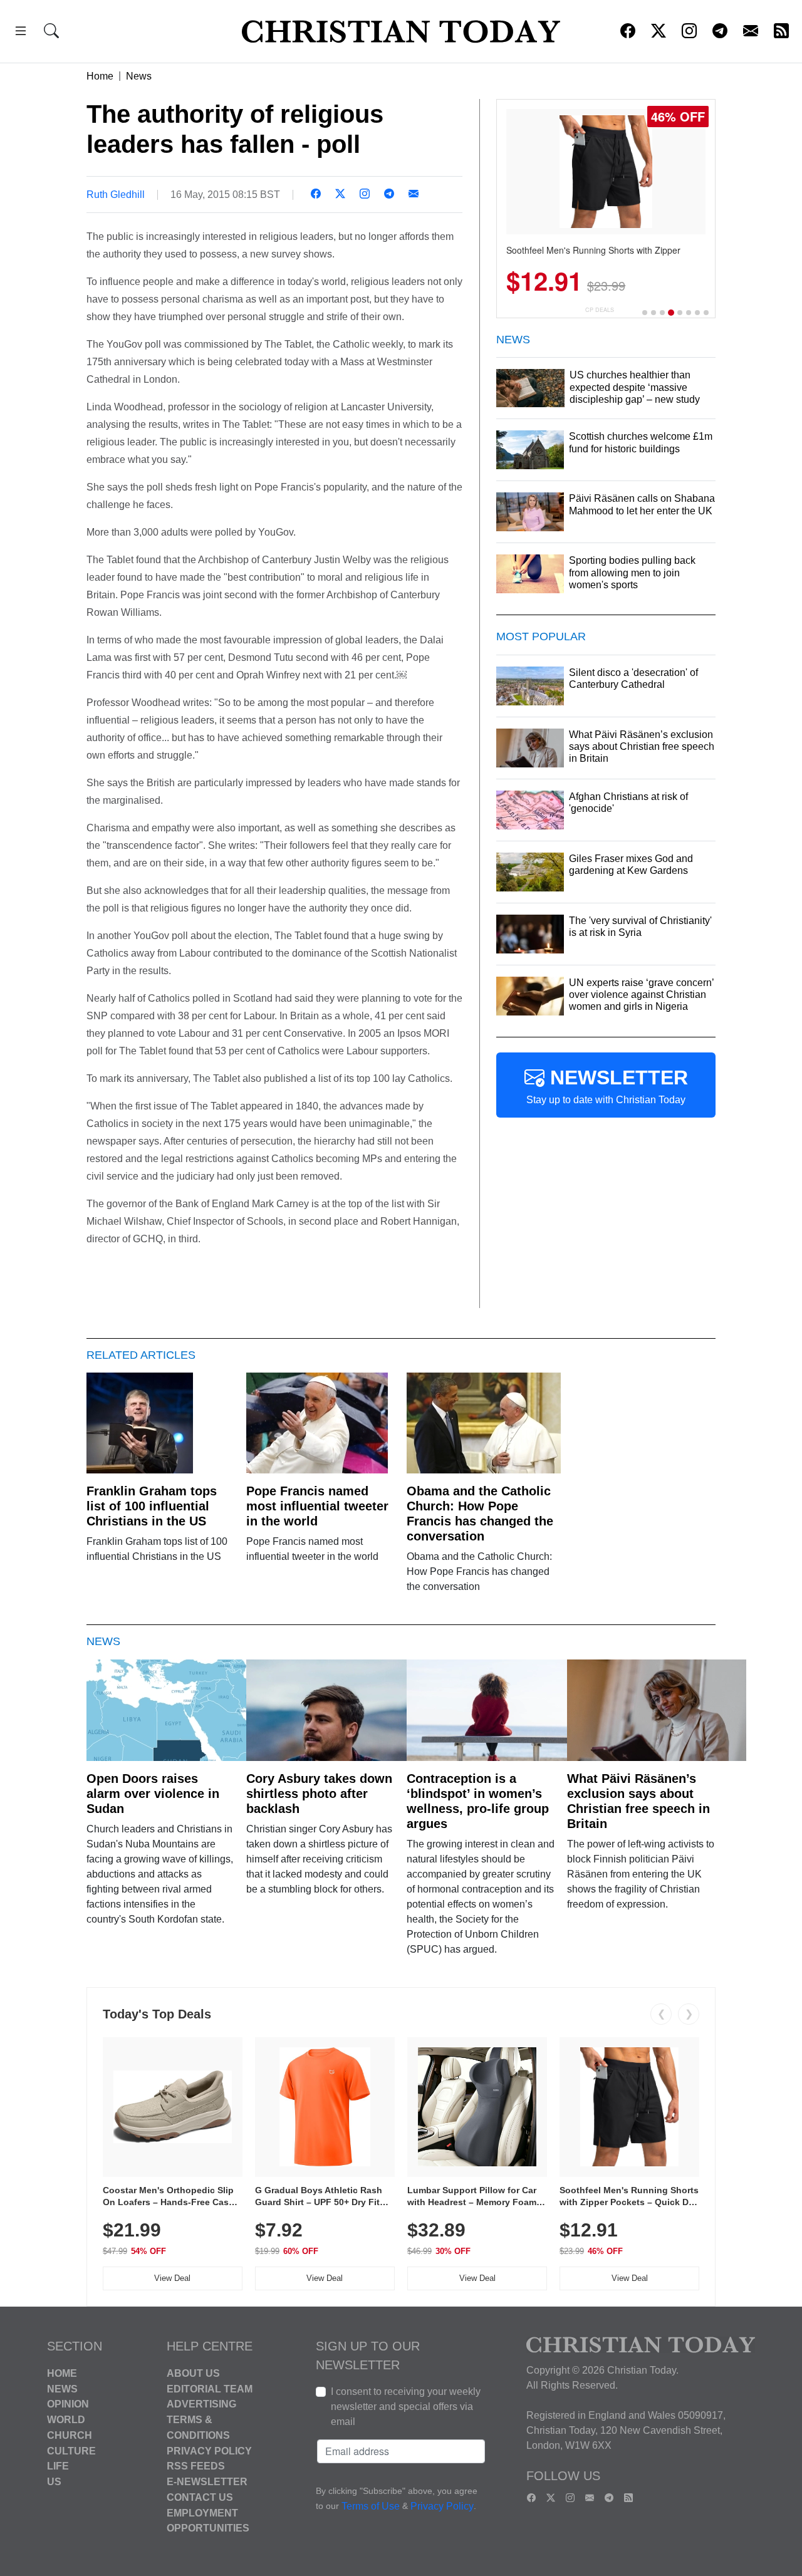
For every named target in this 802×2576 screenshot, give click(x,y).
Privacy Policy (209, 2450)
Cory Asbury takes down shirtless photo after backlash (319, 1794)
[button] (21, 33)
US (54, 2482)
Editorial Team (210, 2388)
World (66, 2420)
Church (70, 2435)
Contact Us (200, 2497)
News (139, 76)
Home (100, 76)
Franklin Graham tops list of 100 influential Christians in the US (152, 1506)
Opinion (68, 2404)
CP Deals (600, 310)
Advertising (201, 2404)
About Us (193, 2373)
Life (58, 2466)
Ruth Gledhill (116, 195)
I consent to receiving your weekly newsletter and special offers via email (406, 2407)
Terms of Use (371, 2506)
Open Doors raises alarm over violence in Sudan (153, 1794)
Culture (71, 2450)
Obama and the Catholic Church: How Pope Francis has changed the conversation (480, 1514)
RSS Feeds (196, 2466)
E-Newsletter (207, 2482)
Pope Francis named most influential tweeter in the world (317, 1506)
